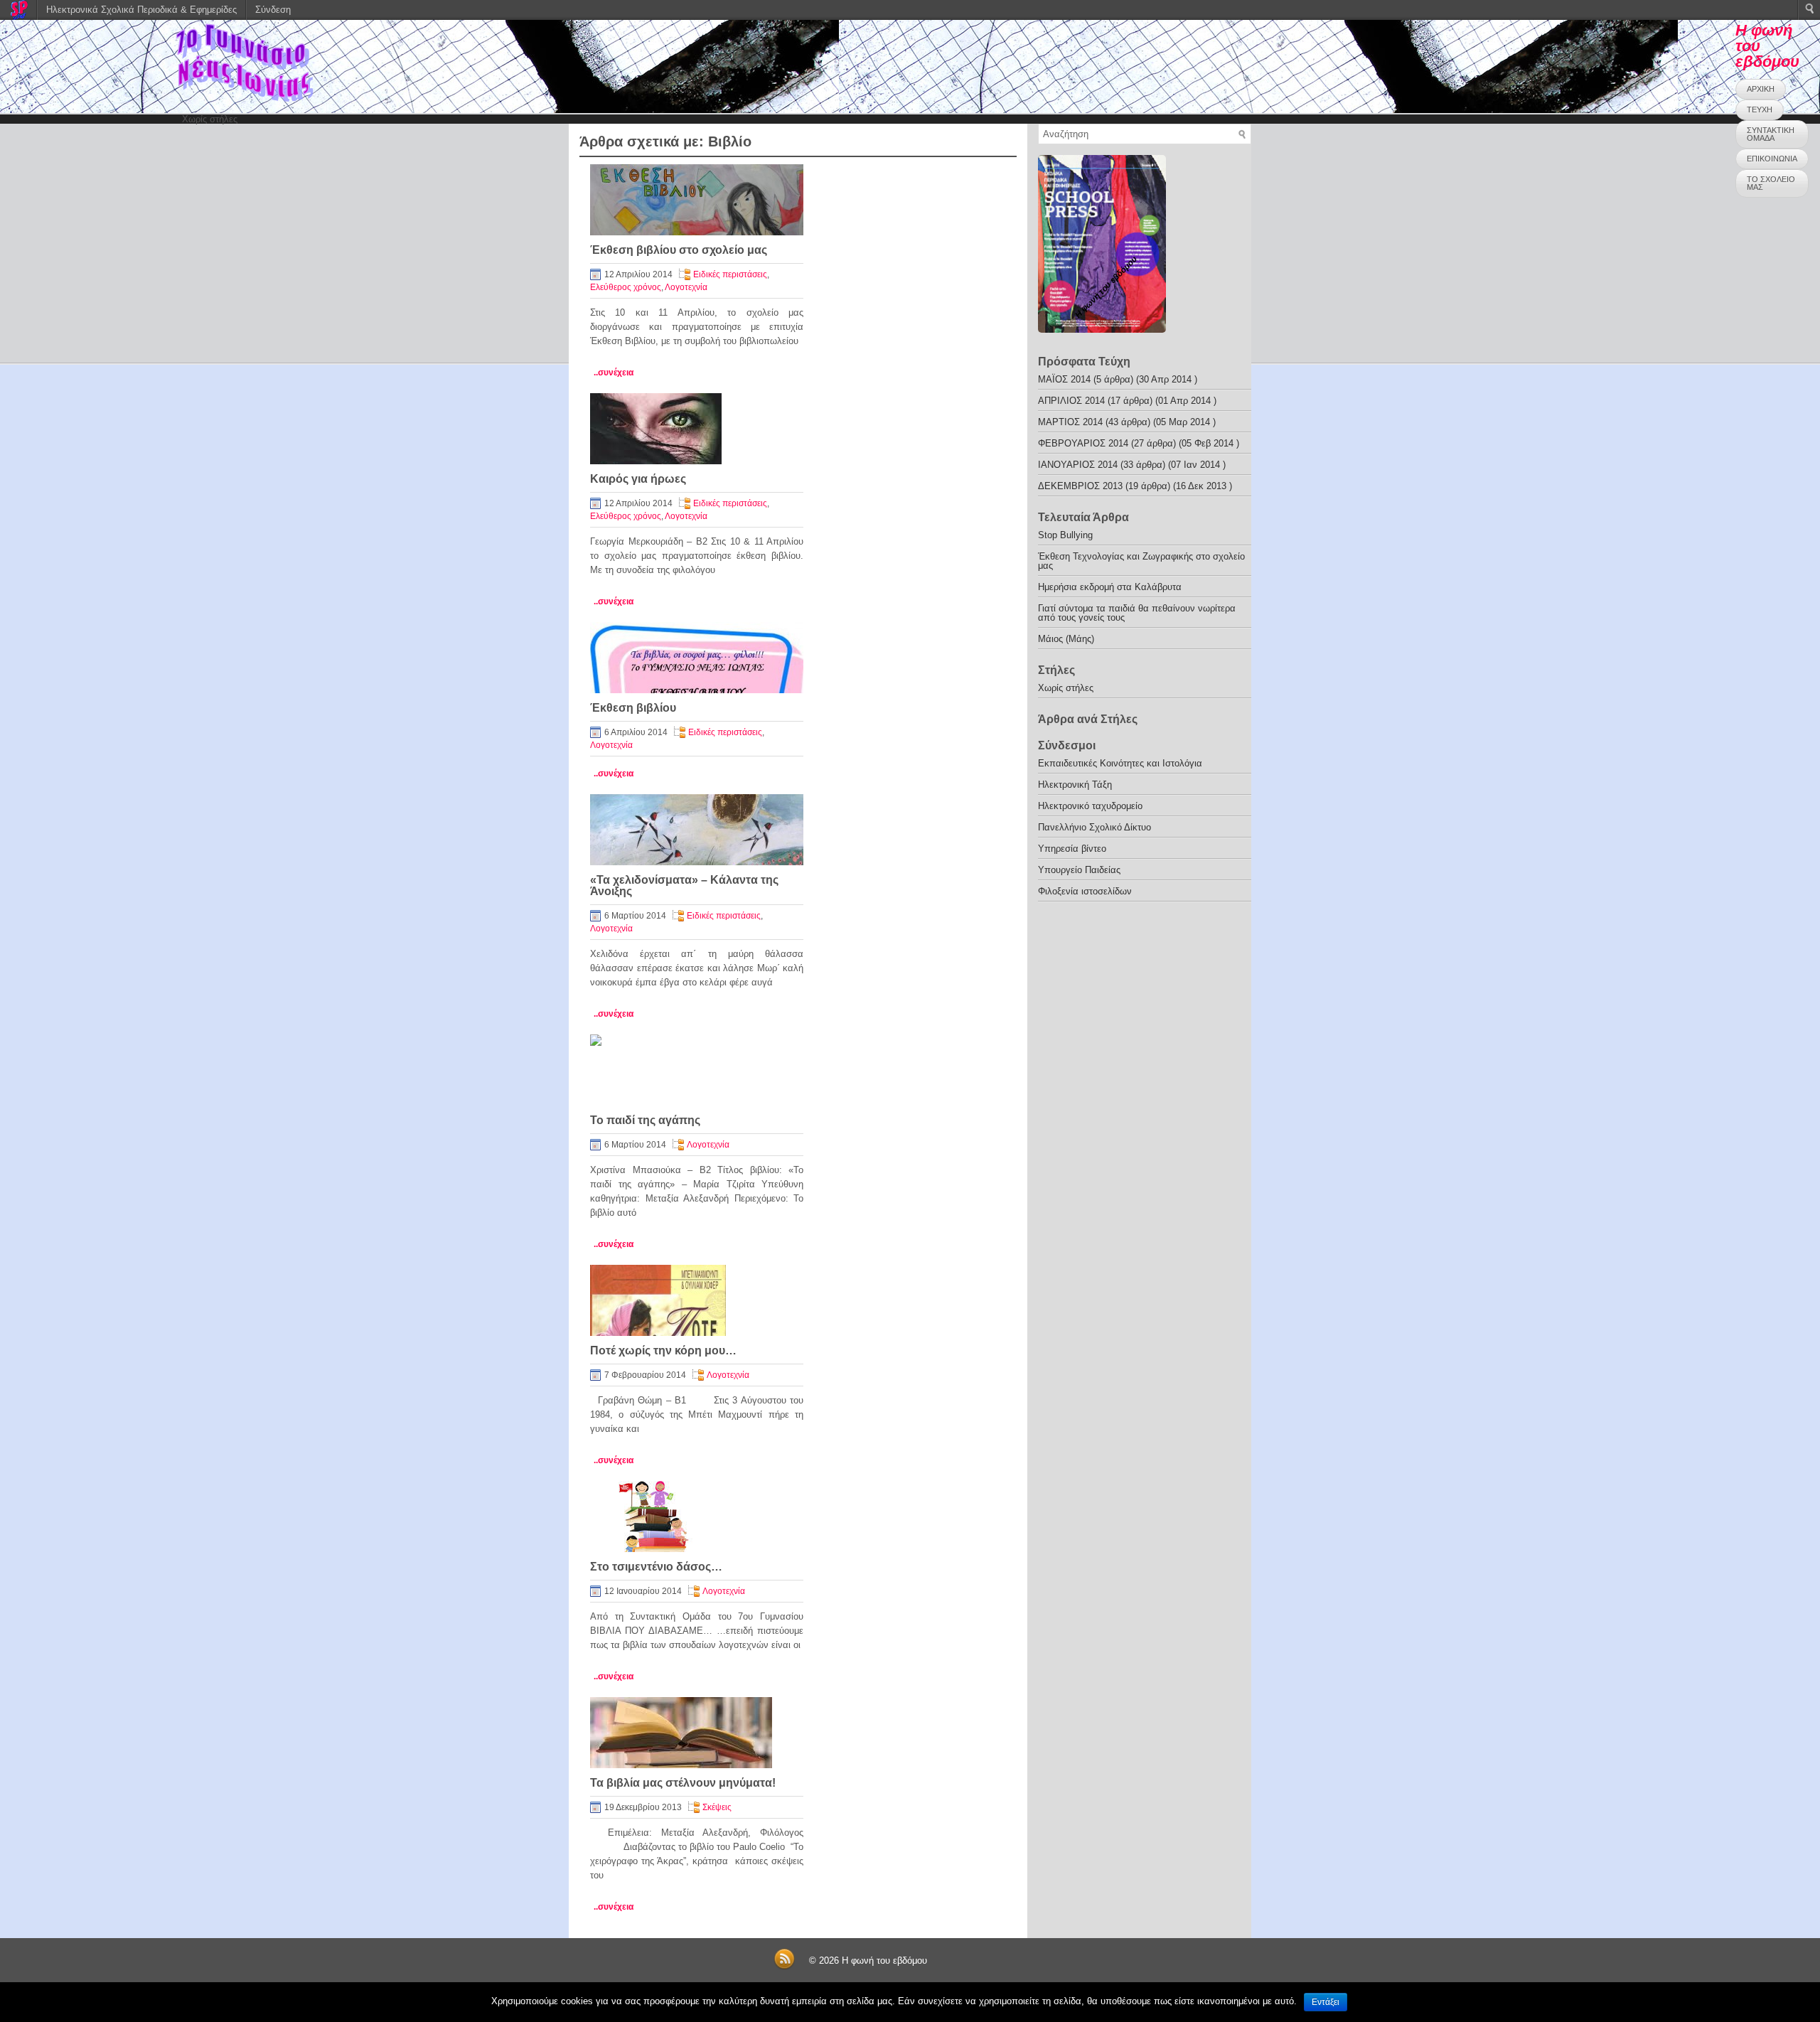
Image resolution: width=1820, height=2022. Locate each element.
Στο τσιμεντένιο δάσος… (656, 1567)
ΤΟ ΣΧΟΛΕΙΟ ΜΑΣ (1771, 183)
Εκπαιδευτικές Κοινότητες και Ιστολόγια (1120, 763)
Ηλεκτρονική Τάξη (1075, 785)
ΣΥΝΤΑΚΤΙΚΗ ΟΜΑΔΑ (1771, 134)
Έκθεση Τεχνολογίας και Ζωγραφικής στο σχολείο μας (1141, 561)
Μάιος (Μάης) (1066, 639)
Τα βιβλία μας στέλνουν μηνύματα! (683, 1783)
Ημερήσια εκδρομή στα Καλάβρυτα (1110, 587)
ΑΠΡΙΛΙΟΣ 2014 (1071, 401)
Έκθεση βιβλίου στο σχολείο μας (679, 250)
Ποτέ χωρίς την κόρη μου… (663, 1350)
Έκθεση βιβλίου (633, 708)
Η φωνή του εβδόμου (884, 1961)
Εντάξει (1326, 2002)
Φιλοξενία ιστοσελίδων (1085, 891)
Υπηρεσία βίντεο (1072, 849)
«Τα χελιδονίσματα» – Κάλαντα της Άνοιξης (684, 886)
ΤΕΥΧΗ (1760, 109)
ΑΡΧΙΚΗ (1761, 89)
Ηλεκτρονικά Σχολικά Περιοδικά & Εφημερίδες (141, 10)
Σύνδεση (273, 10)
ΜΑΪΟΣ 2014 (1064, 379)
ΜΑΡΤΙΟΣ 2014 (1070, 422)
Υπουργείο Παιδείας (1079, 870)
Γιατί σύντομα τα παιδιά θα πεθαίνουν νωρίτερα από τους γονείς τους (1137, 613)
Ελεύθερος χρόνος (626, 287)
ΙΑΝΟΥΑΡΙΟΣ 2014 (1078, 465)
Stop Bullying (1065, 535)
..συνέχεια (614, 373)
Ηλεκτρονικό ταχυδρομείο (1090, 806)
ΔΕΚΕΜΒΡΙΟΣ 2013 (1080, 486)
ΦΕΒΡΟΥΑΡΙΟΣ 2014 (1083, 443)
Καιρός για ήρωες (638, 479)
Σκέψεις (717, 1807)
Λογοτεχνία (686, 287)
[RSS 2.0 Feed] (784, 1967)
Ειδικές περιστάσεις (730, 274)
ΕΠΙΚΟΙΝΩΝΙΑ (1772, 159)
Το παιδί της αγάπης (645, 1120)
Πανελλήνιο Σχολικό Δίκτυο (1094, 827)
